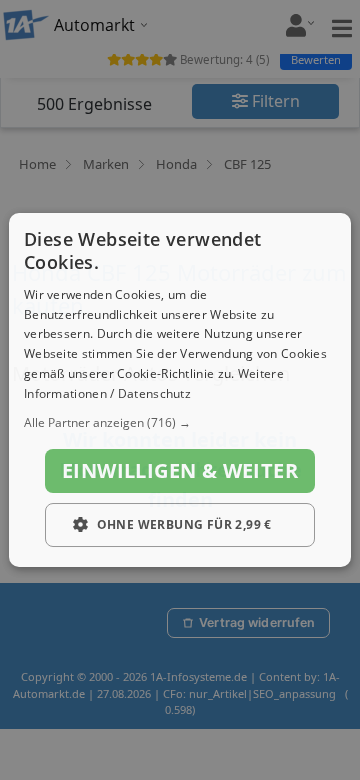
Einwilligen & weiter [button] (180, 470)
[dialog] (180, 390)
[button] (180, 423)
